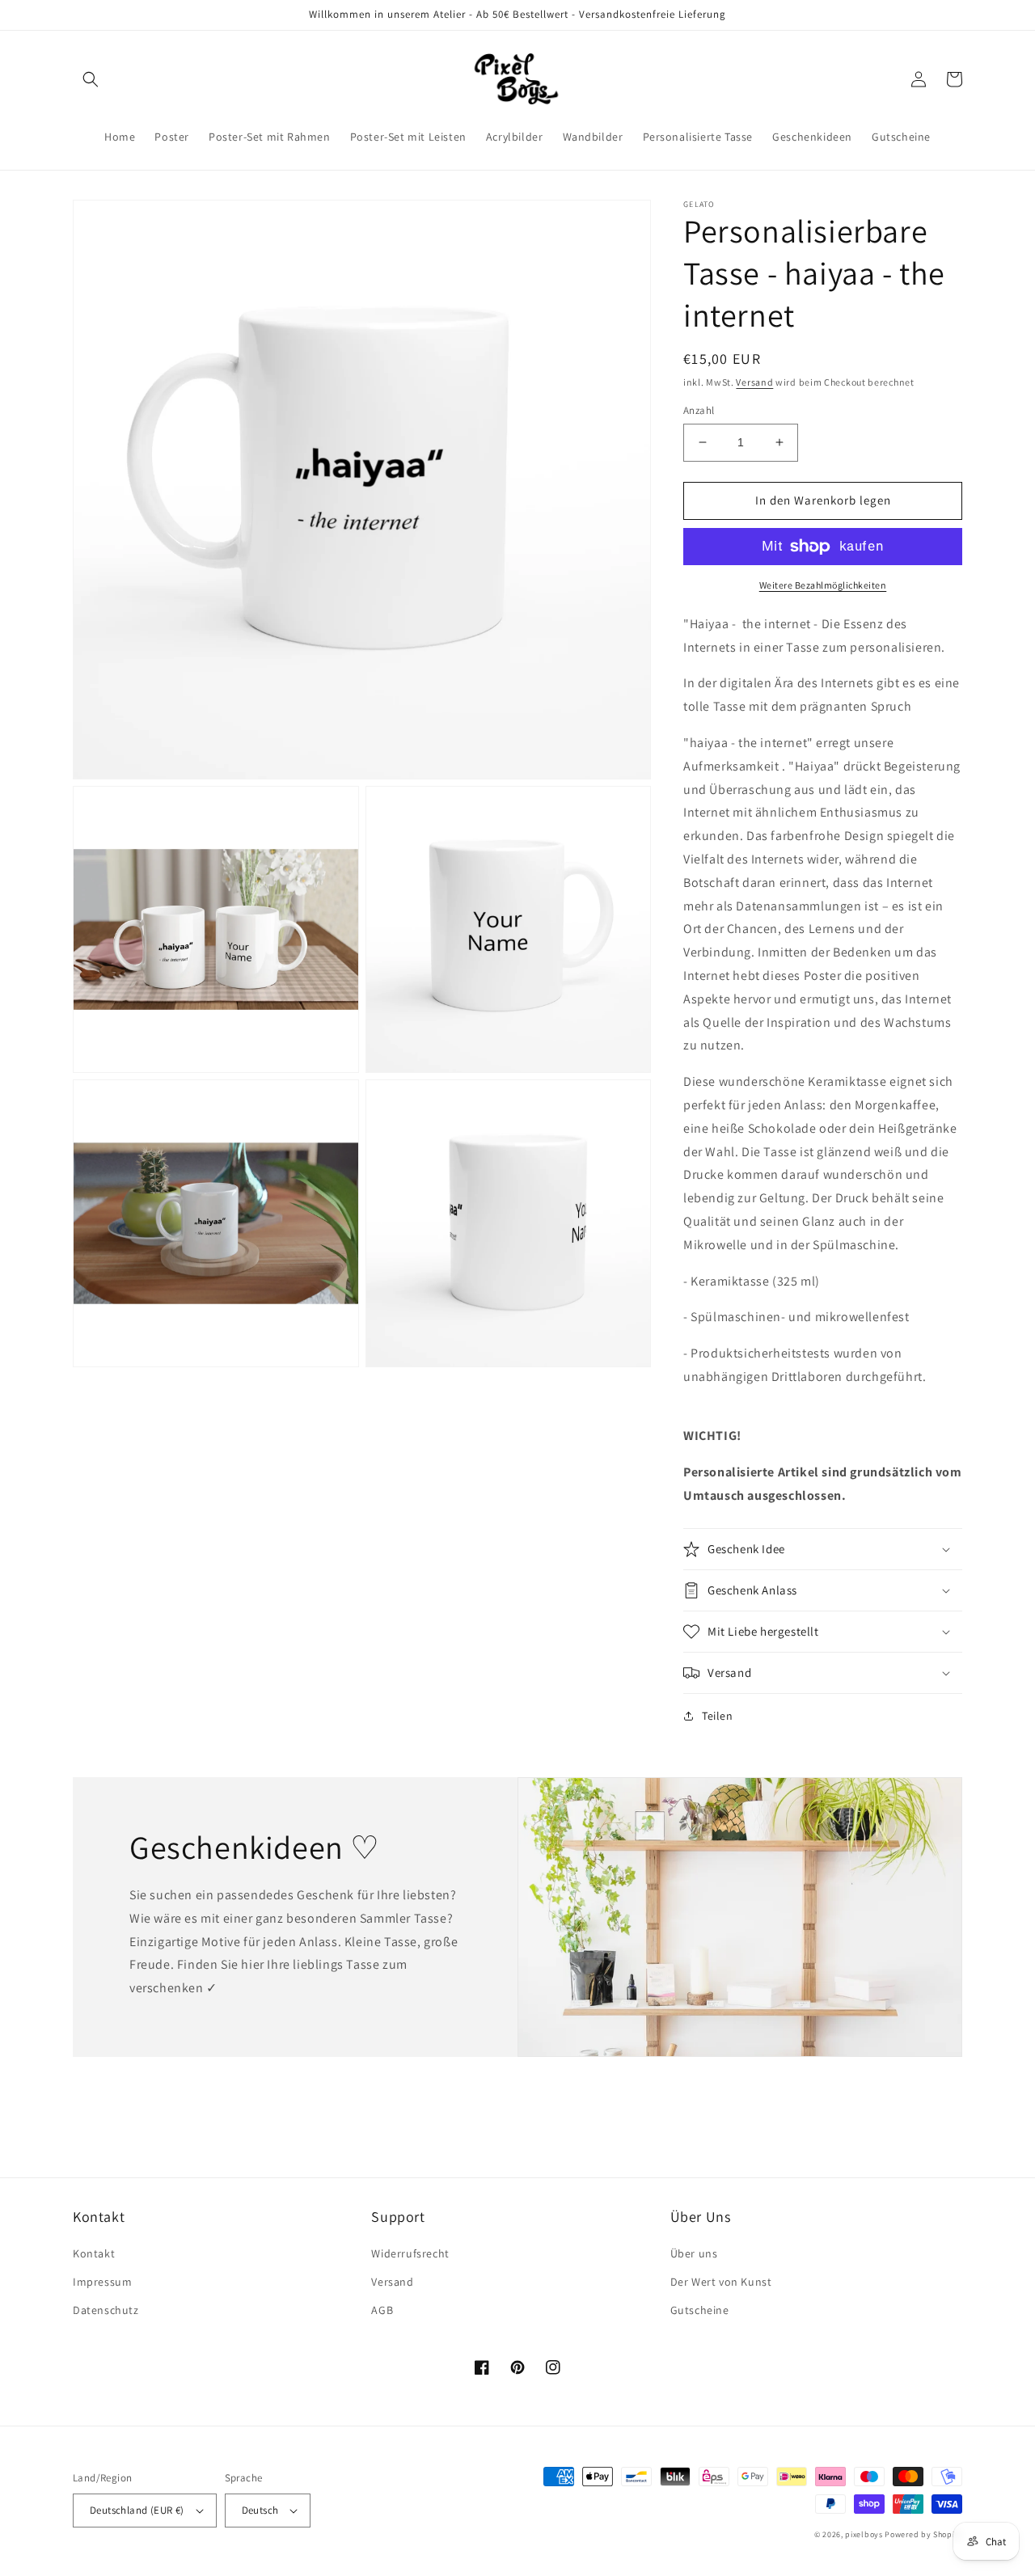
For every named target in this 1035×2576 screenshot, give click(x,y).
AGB (382, 2310)
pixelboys (864, 2534)
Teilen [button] (718, 1716)
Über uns (694, 2253)
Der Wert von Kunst (721, 2282)
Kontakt (94, 2253)
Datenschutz (106, 2310)
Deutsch (260, 2510)
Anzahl (699, 410)
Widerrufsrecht (410, 2253)
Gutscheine (700, 2310)
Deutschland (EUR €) (137, 2510)
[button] (91, 79)
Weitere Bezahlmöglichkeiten (823, 585)
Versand (754, 382)
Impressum (102, 2282)
